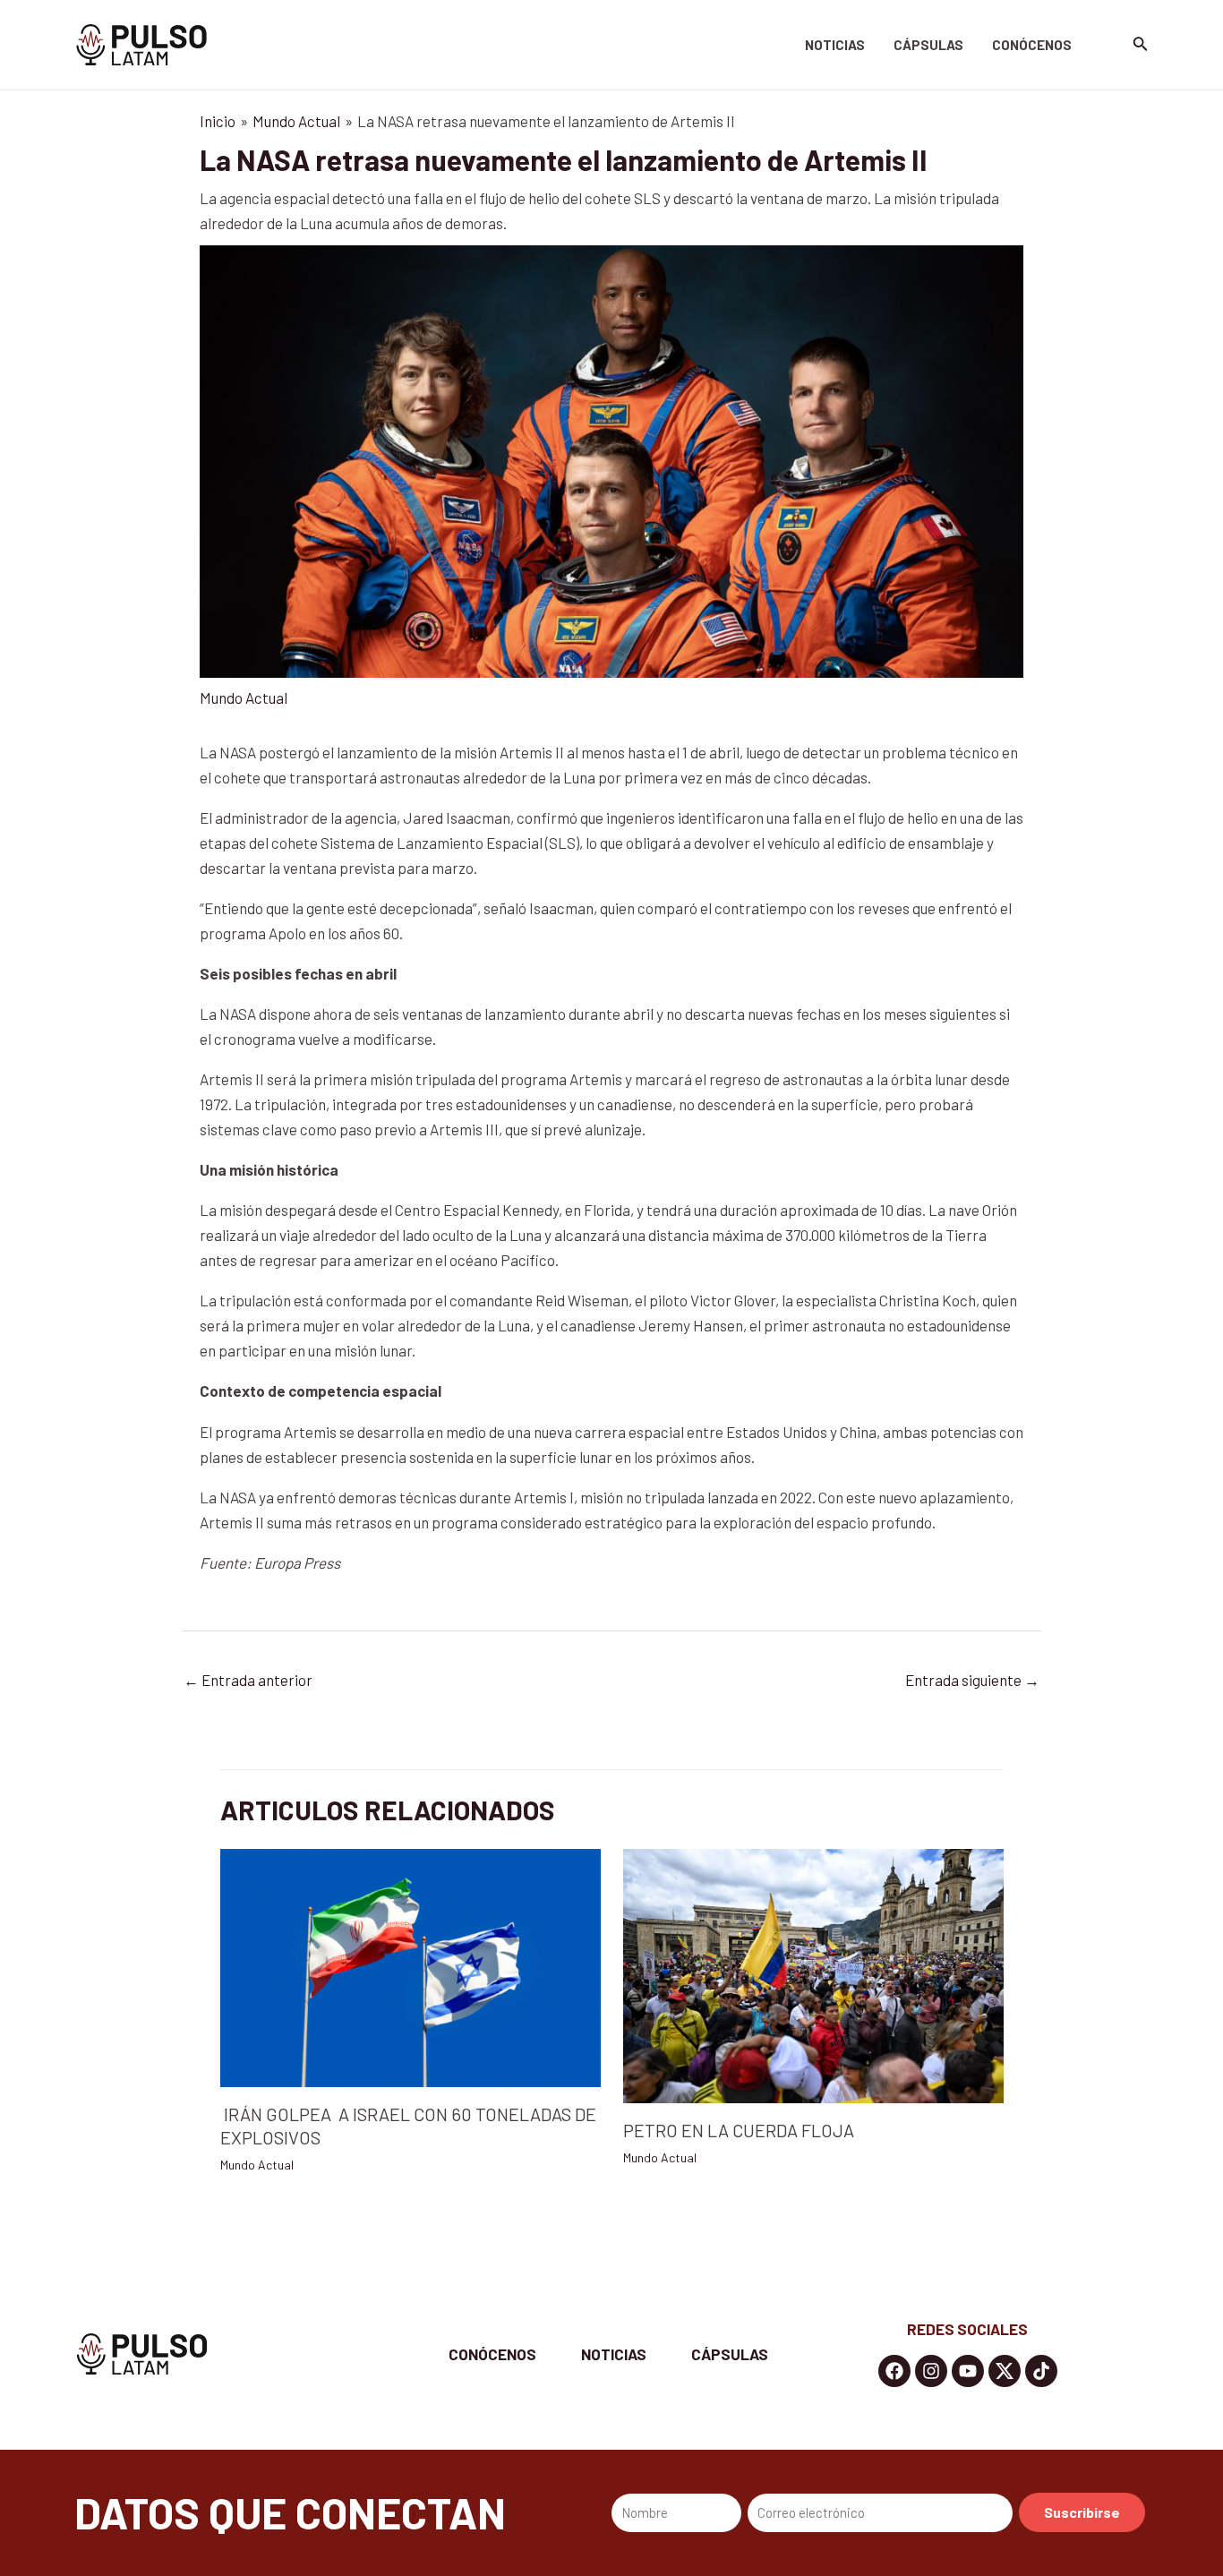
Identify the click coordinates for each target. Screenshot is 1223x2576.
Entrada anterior (248, 1680)
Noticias (835, 45)
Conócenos (1032, 45)
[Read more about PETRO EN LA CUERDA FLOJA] (813, 1973)
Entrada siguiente (972, 1680)
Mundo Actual (244, 697)
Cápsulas (928, 45)
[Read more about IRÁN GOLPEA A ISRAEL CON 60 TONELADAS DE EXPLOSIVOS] (411, 1966)
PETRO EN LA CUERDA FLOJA (739, 2130)
